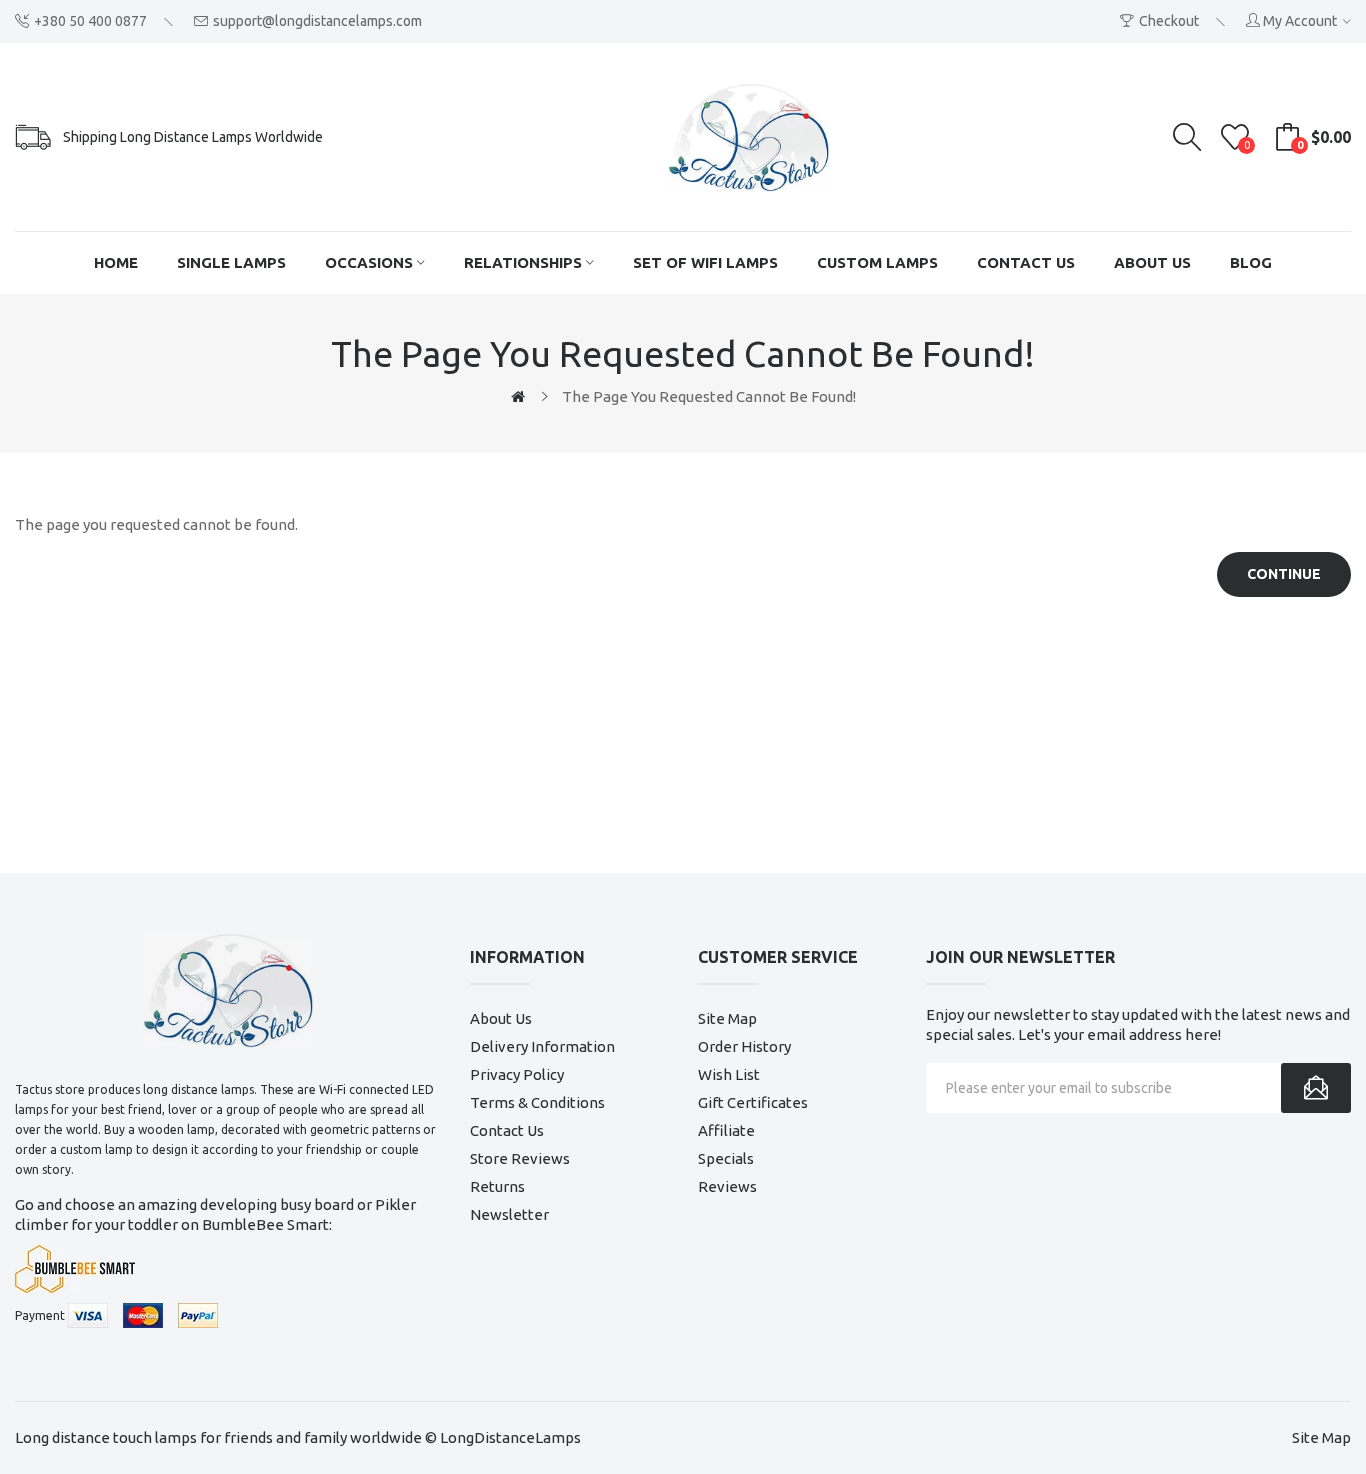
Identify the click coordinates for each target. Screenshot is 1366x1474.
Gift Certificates (753, 1102)
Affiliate (726, 1130)
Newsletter (509, 1214)
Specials (726, 1158)
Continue (1284, 574)
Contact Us (507, 1130)
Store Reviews (520, 1158)
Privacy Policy (517, 1074)
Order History (744, 1046)
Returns (497, 1186)
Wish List (729, 1074)
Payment (40, 1315)
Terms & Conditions (537, 1102)
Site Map (727, 1018)
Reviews (727, 1186)
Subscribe (1316, 1088)
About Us (501, 1018)
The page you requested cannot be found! (709, 396)
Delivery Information (542, 1046)
